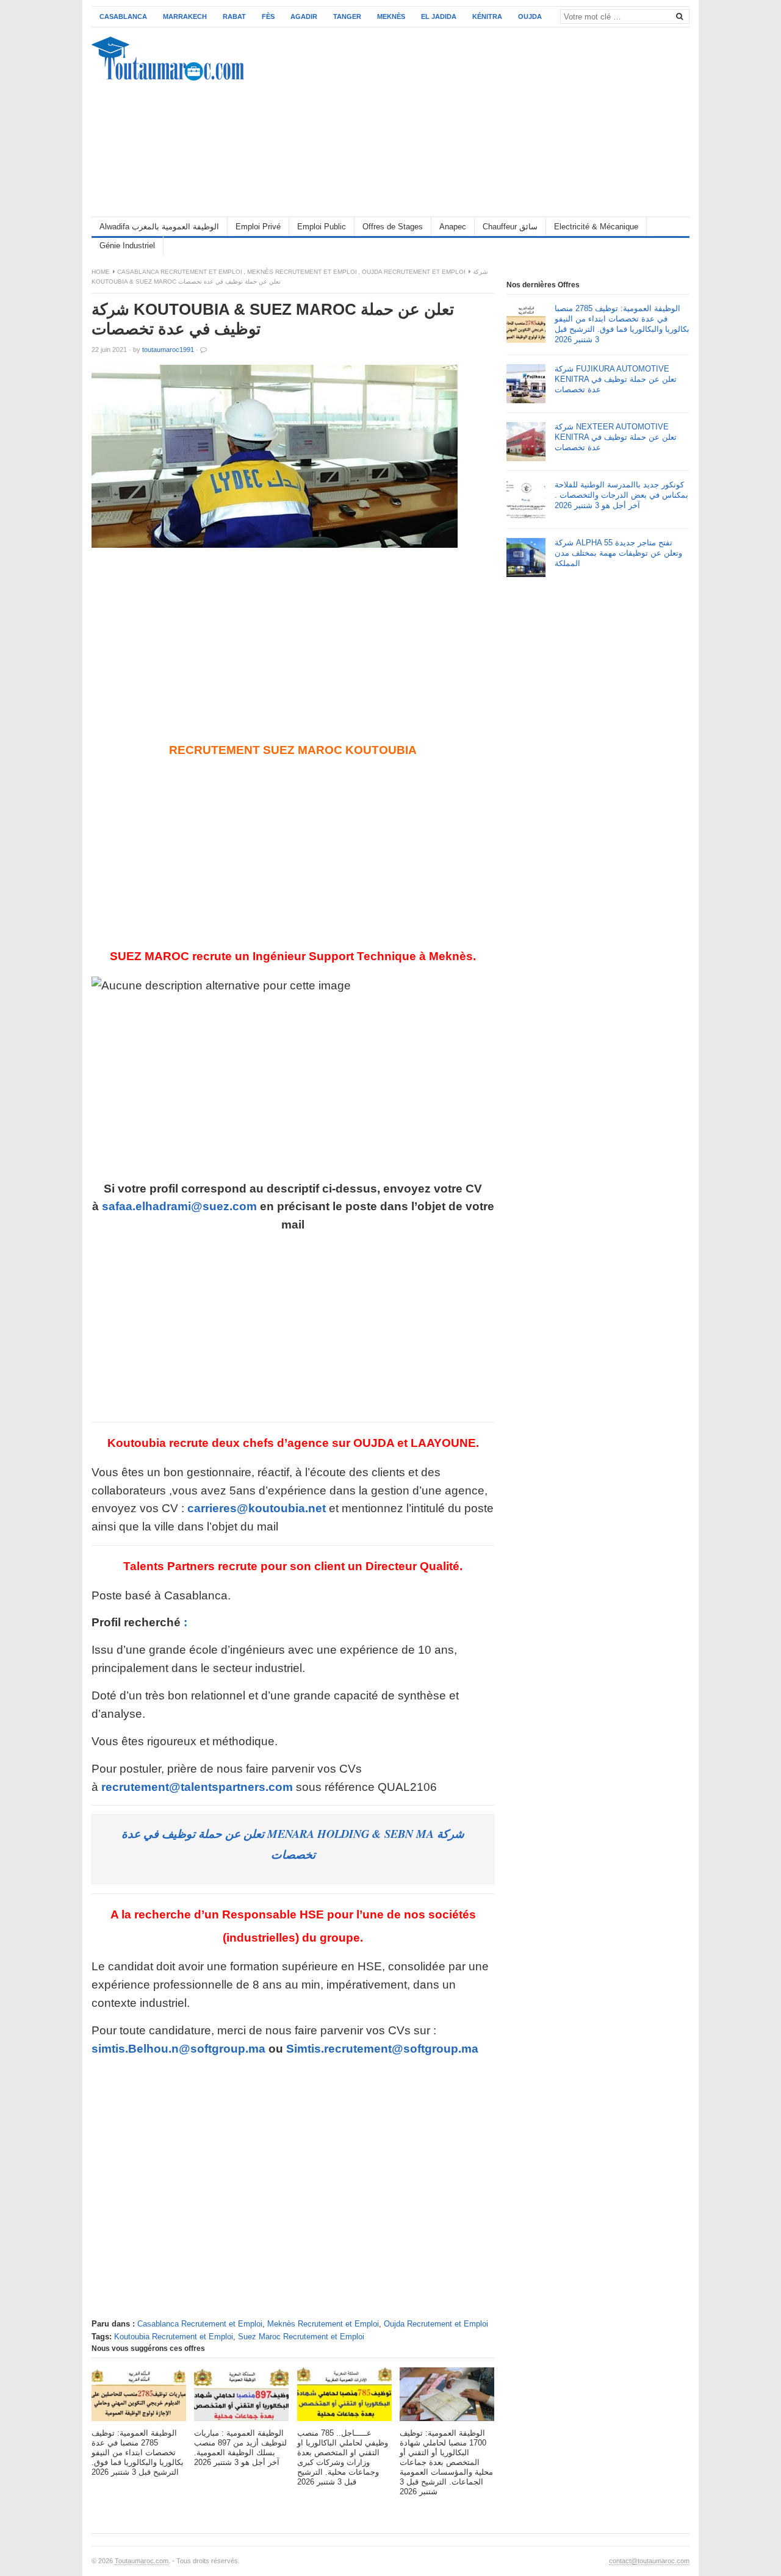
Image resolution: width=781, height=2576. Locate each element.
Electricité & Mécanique (596, 227)
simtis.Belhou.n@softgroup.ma (178, 2049)
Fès (268, 16)
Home (101, 272)
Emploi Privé (258, 227)
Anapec (453, 227)
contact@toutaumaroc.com (649, 2561)
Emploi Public (322, 227)
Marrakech (185, 16)
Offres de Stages (393, 227)
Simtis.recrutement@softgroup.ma (382, 2049)
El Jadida (439, 16)
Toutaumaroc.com (142, 2561)
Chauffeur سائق (510, 227)
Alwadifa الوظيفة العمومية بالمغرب (159, 227)
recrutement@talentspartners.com (197, 1787)
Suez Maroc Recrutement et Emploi (301, 2337)
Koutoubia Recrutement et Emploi (174, 2337)
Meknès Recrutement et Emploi (302, 272)
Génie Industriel (127, 246)
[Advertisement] (467, 122)
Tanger (347, 16)
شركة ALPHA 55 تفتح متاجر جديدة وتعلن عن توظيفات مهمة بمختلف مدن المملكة (618, 553)
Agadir (304, 16)
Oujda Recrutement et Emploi (414, 272)
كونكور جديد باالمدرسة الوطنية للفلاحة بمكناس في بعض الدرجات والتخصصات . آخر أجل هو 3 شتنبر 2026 (621, 495)
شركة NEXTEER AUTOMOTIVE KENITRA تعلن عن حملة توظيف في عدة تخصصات (616, 437)
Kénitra (487, 16)
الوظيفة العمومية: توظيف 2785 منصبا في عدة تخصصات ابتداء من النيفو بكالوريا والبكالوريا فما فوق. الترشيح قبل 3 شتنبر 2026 (622, 324)
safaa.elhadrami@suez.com (179, 1206)
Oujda (530, 16)
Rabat (234, 16)
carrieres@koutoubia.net (257, 1508)
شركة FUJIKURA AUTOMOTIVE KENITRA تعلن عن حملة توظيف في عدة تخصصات (616, 379)
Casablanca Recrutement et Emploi (180, 272)
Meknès (391, 16)
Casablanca (123, 16)
